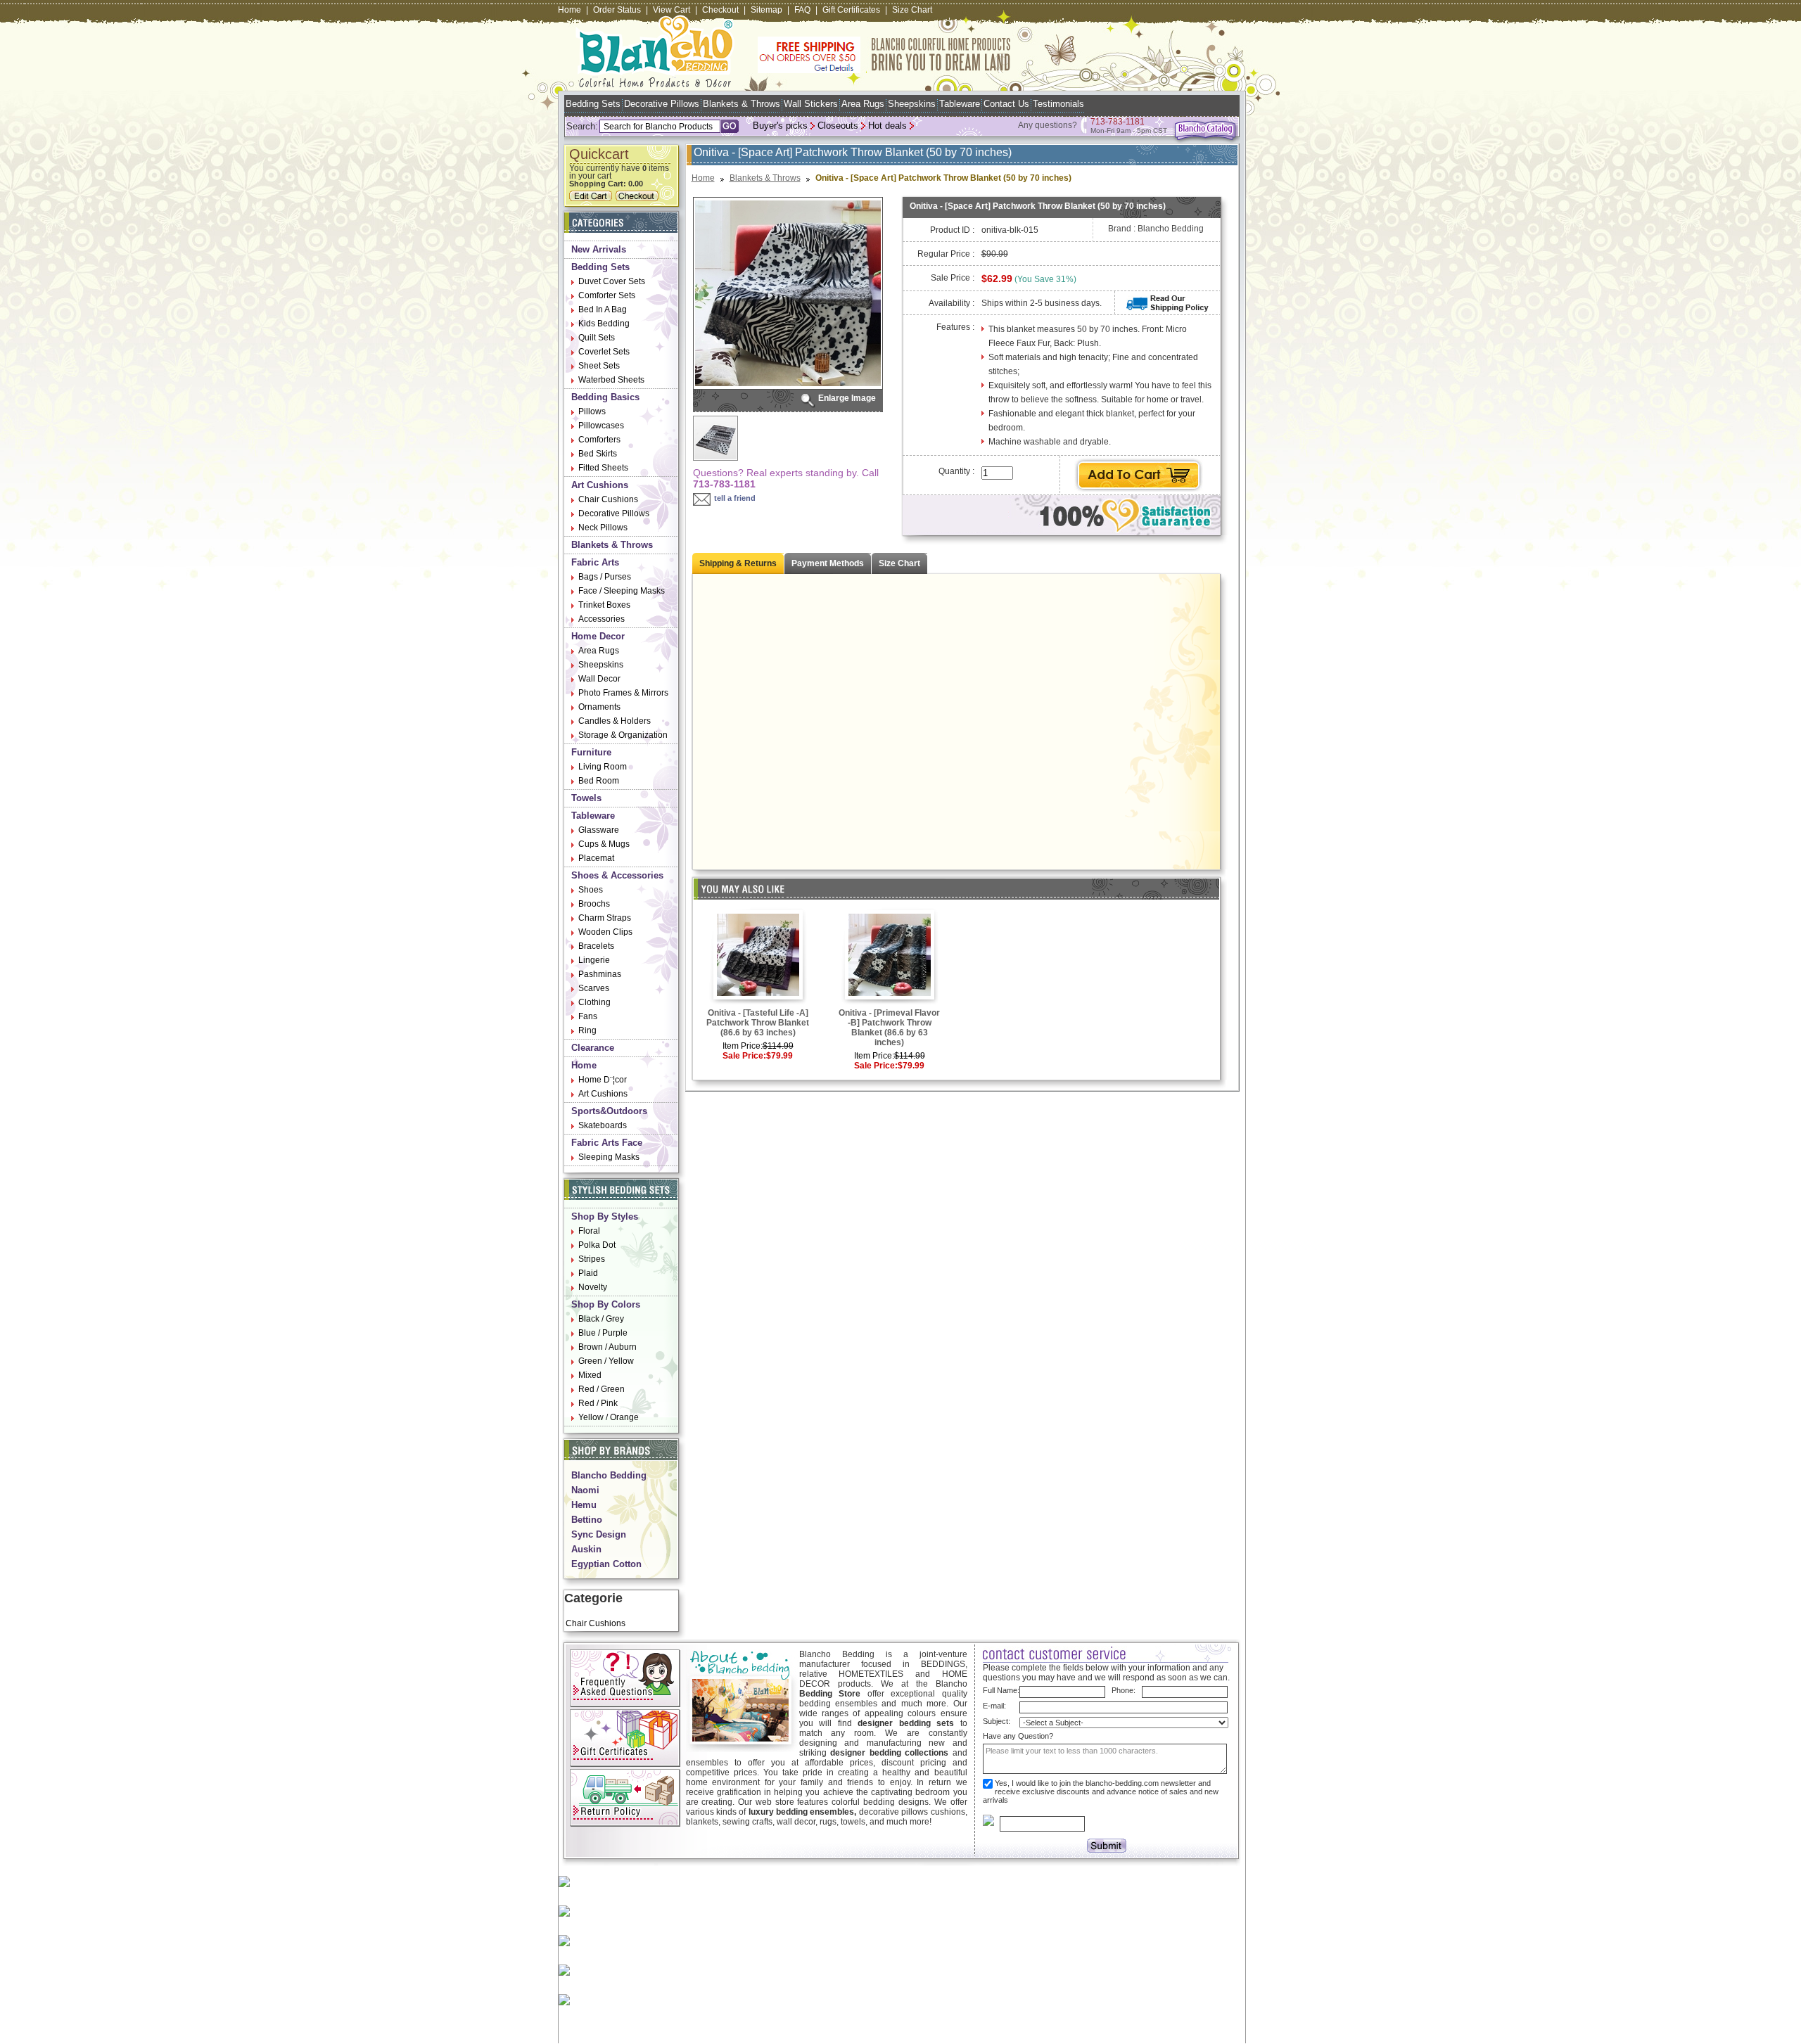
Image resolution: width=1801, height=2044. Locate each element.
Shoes (591, 890)
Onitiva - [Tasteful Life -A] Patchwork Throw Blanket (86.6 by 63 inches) (758, 1023)
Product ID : (952, 230)
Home (569, 10)
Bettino (587, 1520)
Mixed (590, 1375)
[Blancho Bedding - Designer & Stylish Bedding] (655, 83)
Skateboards (603, 1125)
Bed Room (599, 781)
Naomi (585, 1490)
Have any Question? (1018, 1736)
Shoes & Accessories (617, 875)
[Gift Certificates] (625, 1764)
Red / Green (602, 1389)
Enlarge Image (847, 398)
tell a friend (735, 498)
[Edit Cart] (592, 198)
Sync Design (599, 1534)
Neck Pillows (603, 528)
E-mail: (994, 1706)
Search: (582, 126)
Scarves (594, 988)
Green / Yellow (606, 1361)
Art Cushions (600, 485)
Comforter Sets (607, 295)
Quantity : (956, 471)
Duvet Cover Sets (612, 281)
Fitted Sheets (603, 468)
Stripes (592, 1259)
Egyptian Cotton (606, 1564)
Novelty (593, 1287)
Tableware (960, 104)
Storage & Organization (623, 735)
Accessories (602, 619)
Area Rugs (863, 104)
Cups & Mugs (604, 844)
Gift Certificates (851, 10)
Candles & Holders (615, 721)
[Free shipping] (884, 70)
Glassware (599, 830)
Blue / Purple (603, 1333)
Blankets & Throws (742, 104)
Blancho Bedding (609, 1475)
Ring (587, 1030)
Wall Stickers (811, 104)
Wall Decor (599, 679)
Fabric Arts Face (607, 1143)
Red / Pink (598, 1403)
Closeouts (838, 126)
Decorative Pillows (662, 104)
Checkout (720, 10)
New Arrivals (599, 249)
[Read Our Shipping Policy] (1167, 309)
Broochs (594, 904)
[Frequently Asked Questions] (625, 1704)
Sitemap (766, 10)
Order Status (617, 10)
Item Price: (743, 1046)
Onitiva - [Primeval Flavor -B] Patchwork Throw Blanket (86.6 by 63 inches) (889, 1028)
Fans (588, 1016)
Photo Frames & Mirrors (623, 693)
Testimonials (1058, 104)
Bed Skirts (598, 454)
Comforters (599, 440)
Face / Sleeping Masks (622, 591)
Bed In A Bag (603, 309)
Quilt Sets (597, 338)
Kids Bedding (604, 324)
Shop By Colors (606, 1304)
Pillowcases (601, 426)
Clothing (594, 1002)
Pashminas (600, 974)
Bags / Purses (605, 577)
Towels (586, 798)
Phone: (1124, 1690)
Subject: (997, 1721)
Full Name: (1001, 1690)
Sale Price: (744, 1056)
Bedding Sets (593, 104)
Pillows (592, 411)
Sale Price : (953, 278)
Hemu (584, 1505)
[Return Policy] (625, 1824)
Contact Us (1006, 104)
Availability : (952, 303)
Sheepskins (912, 104)
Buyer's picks (780, 126)
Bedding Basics (605, 397)
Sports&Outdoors (609, 1111)
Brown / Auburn (607, 1347)
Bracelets (596, 946)
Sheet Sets (599, 366)
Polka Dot (597, 1245)
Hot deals (887, 126)
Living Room (603, 767)
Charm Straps (605, 918)
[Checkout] (639, 198)
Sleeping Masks (609, 1157)
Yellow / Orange (609, 1417)
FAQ (802, 10)
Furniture (591, 752)
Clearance (593, 1048)
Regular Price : (946, 254)
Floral (589, 1231)
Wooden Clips (605, 932)
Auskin (586, 1549)
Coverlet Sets (604, 352)
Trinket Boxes (604, 605)
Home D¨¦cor (603, 1080)
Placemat (596, 858)
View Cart (672, 10)
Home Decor (598, 636)
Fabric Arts (595, 562)
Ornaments (599, 707)
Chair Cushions (608, 499)
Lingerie (594, 960)
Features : (955, 327)
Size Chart (912, 10)
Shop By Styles (605, 1216)
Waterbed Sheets (611, 380)
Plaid (588, 1273)
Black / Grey (601, 1319)
